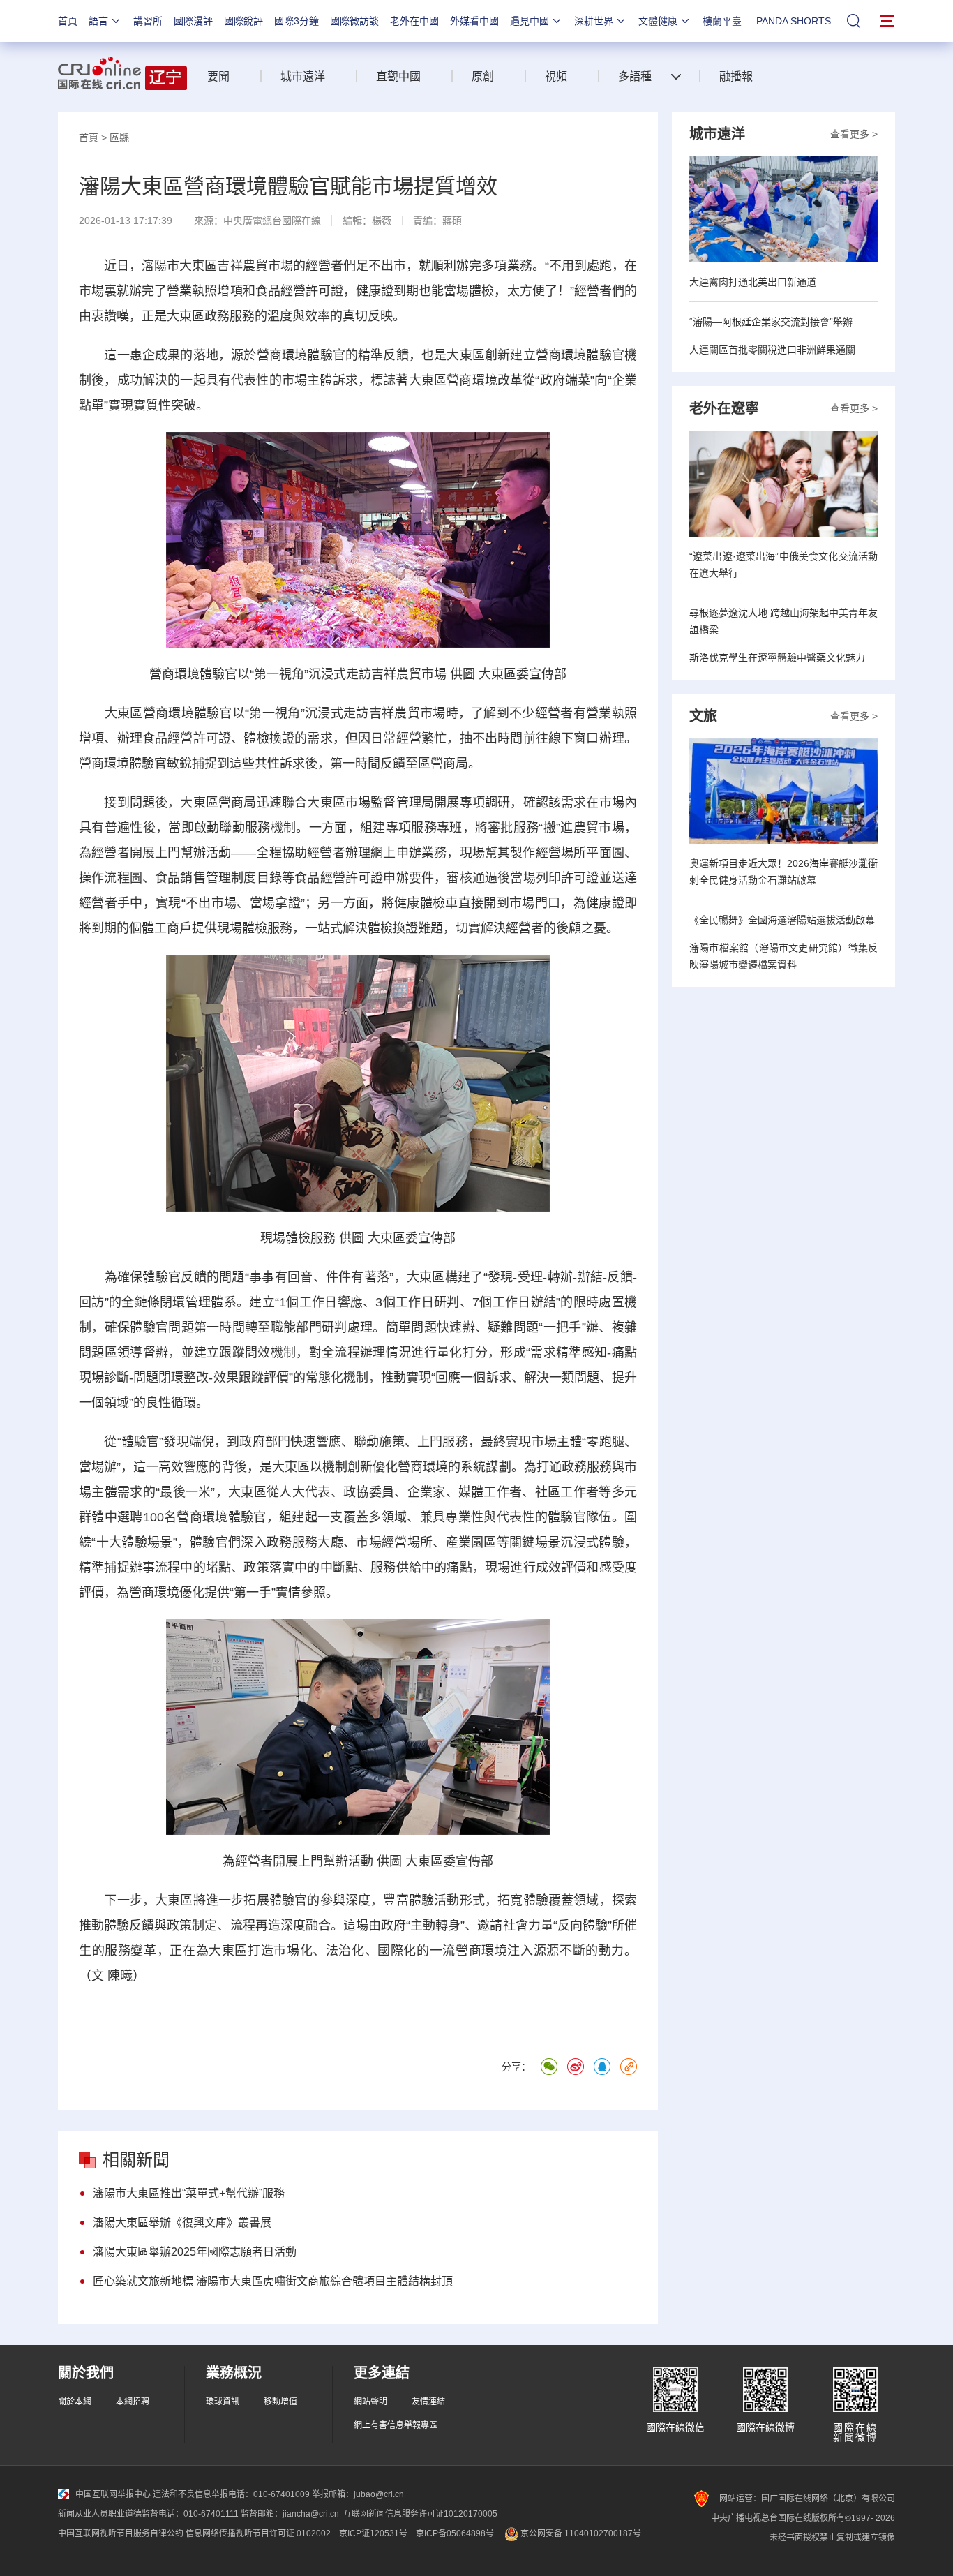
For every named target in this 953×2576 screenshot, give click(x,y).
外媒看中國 (474, 21)
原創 (483, 76)
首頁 (68, 21)
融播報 (736, 76)
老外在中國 (414, 21)
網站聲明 (370, 2402)
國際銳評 (243, 21)
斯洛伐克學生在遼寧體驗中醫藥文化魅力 (777, 657)
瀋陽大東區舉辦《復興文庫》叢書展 (182, 2223)
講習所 (148, 21)
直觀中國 (398, 76)
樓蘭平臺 (722, 21)
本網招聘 (133, 2402)
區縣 (119, 137)
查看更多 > (854, 134)
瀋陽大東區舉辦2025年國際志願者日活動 (195, 2252)
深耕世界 (594, 21)
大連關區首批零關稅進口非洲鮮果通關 (772, 350)
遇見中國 (530, 21)
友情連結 (428, 2402)
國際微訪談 (354, 21)
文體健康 (658, 21)
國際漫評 (193, 21)
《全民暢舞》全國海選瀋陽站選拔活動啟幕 (782, 920)
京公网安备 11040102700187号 (580, 2533)
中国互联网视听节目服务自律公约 (121, 2533)
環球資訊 (223, 2402)
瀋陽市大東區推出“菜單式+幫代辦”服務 (189, 2193)
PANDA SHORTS (794, 21)
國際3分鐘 (297, 21)
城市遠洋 (303, 76)
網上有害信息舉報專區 (396, 2425)
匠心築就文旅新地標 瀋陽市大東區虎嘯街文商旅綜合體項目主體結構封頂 (273, 2281)
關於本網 (75, 2402)
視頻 (556, 76)
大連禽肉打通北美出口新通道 (753, 282)
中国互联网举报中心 (113, 2494)
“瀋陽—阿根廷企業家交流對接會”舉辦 (771, 322)
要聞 (218, 76)
